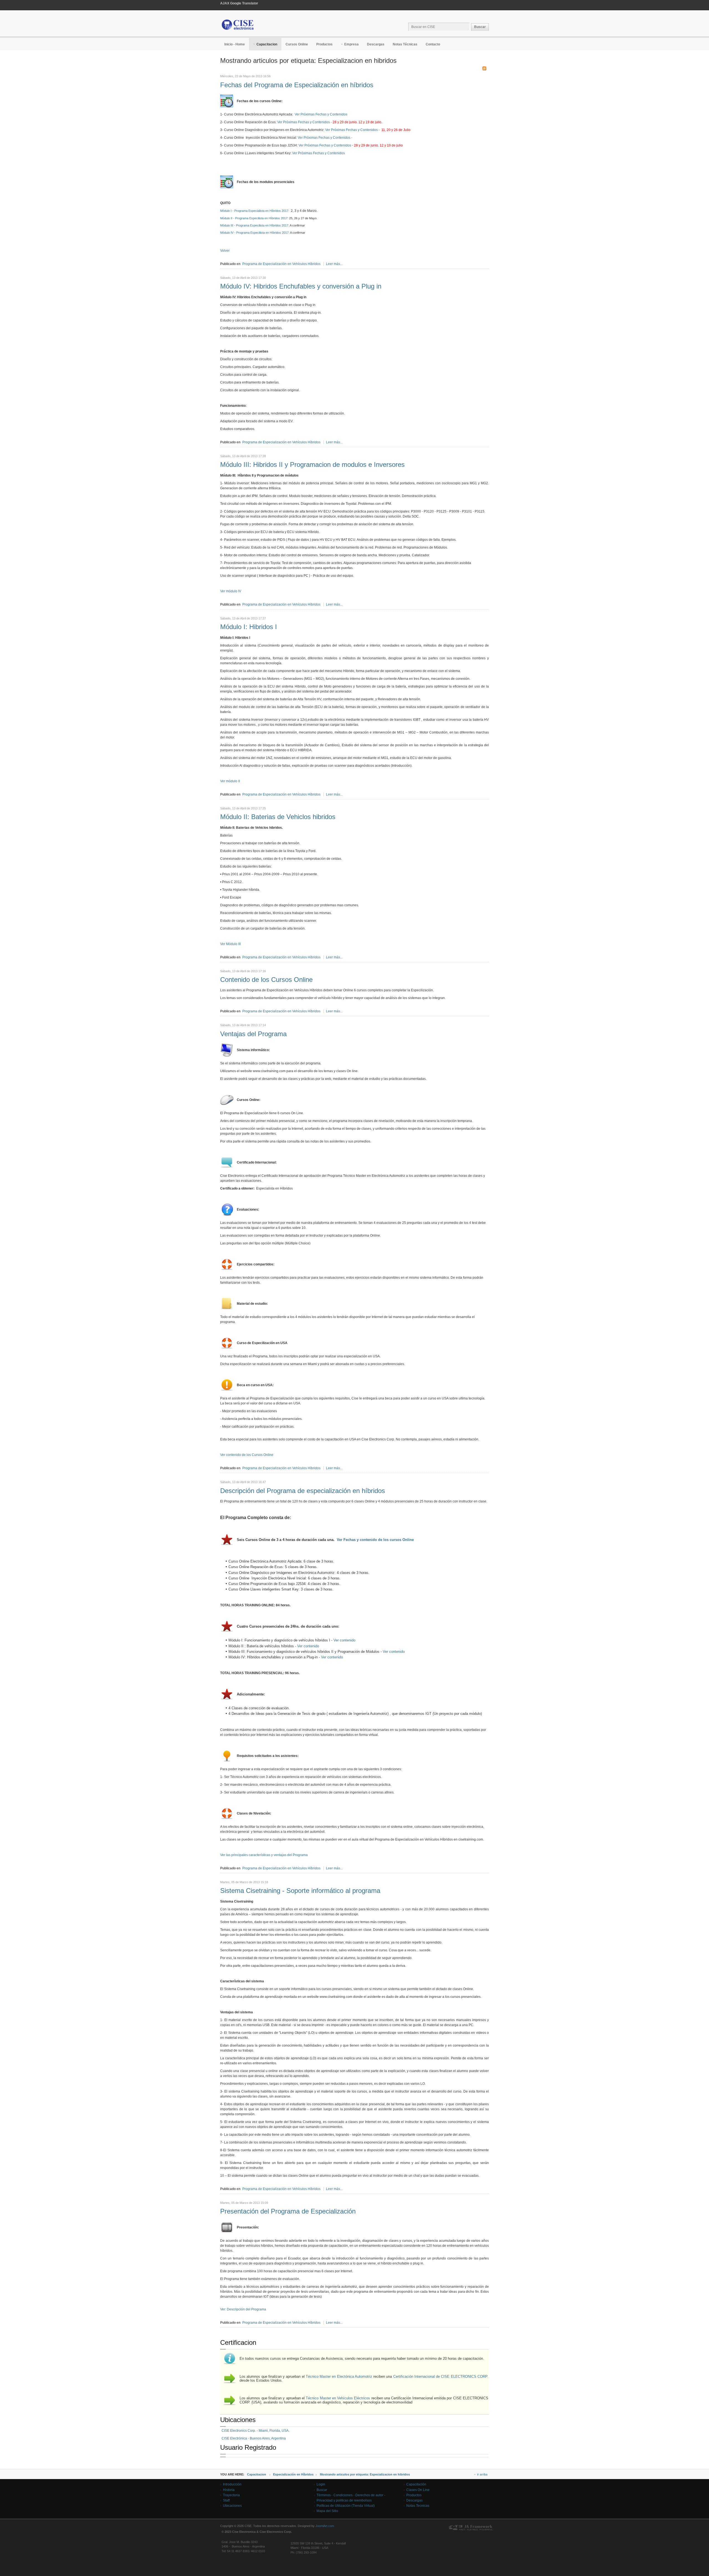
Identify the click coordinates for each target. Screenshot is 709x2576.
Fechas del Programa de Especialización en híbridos (297, 85)
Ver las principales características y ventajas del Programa (264, 1855)
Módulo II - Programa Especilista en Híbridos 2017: (254, 218)
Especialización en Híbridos (293, 2474)
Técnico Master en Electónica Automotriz (339, 2376)
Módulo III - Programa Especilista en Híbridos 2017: (255, 225)
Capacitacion (257, 2474)
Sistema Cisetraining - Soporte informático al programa (300, 1891)
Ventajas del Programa (253, 1034)
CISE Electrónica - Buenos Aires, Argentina (254, 2438)
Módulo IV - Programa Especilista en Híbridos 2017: (255, 233)
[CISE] (238, 25)
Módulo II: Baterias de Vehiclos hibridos (278, 817)
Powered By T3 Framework (471, 2528)
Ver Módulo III (230, 944)
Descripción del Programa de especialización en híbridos (303, 1491)
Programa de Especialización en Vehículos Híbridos (281, 264)
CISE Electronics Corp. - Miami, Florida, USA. (255, 2431)
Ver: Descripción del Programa (243, 2309)
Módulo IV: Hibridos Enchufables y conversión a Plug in (301, 286)
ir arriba (482, 2474)
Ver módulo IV (231, 591)
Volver (225, 251)
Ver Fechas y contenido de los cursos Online (375, 1540)
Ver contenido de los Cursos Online (247, 1455)
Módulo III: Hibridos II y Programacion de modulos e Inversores (312, 464)
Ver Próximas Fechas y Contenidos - (330, 122)
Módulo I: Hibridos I (249, 627)
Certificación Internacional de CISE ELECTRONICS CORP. (441, 2376)
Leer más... (334, 264)
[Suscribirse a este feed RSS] (484, 68)
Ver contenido (344, 1640)
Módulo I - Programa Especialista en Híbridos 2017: (255, 211)
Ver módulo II (230, 781)
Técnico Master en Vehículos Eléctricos (338, 2398)
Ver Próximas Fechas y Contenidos (321, 114)
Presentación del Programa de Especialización (288, 2211)
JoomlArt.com (325, 2526)
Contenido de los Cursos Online (266, 980)
